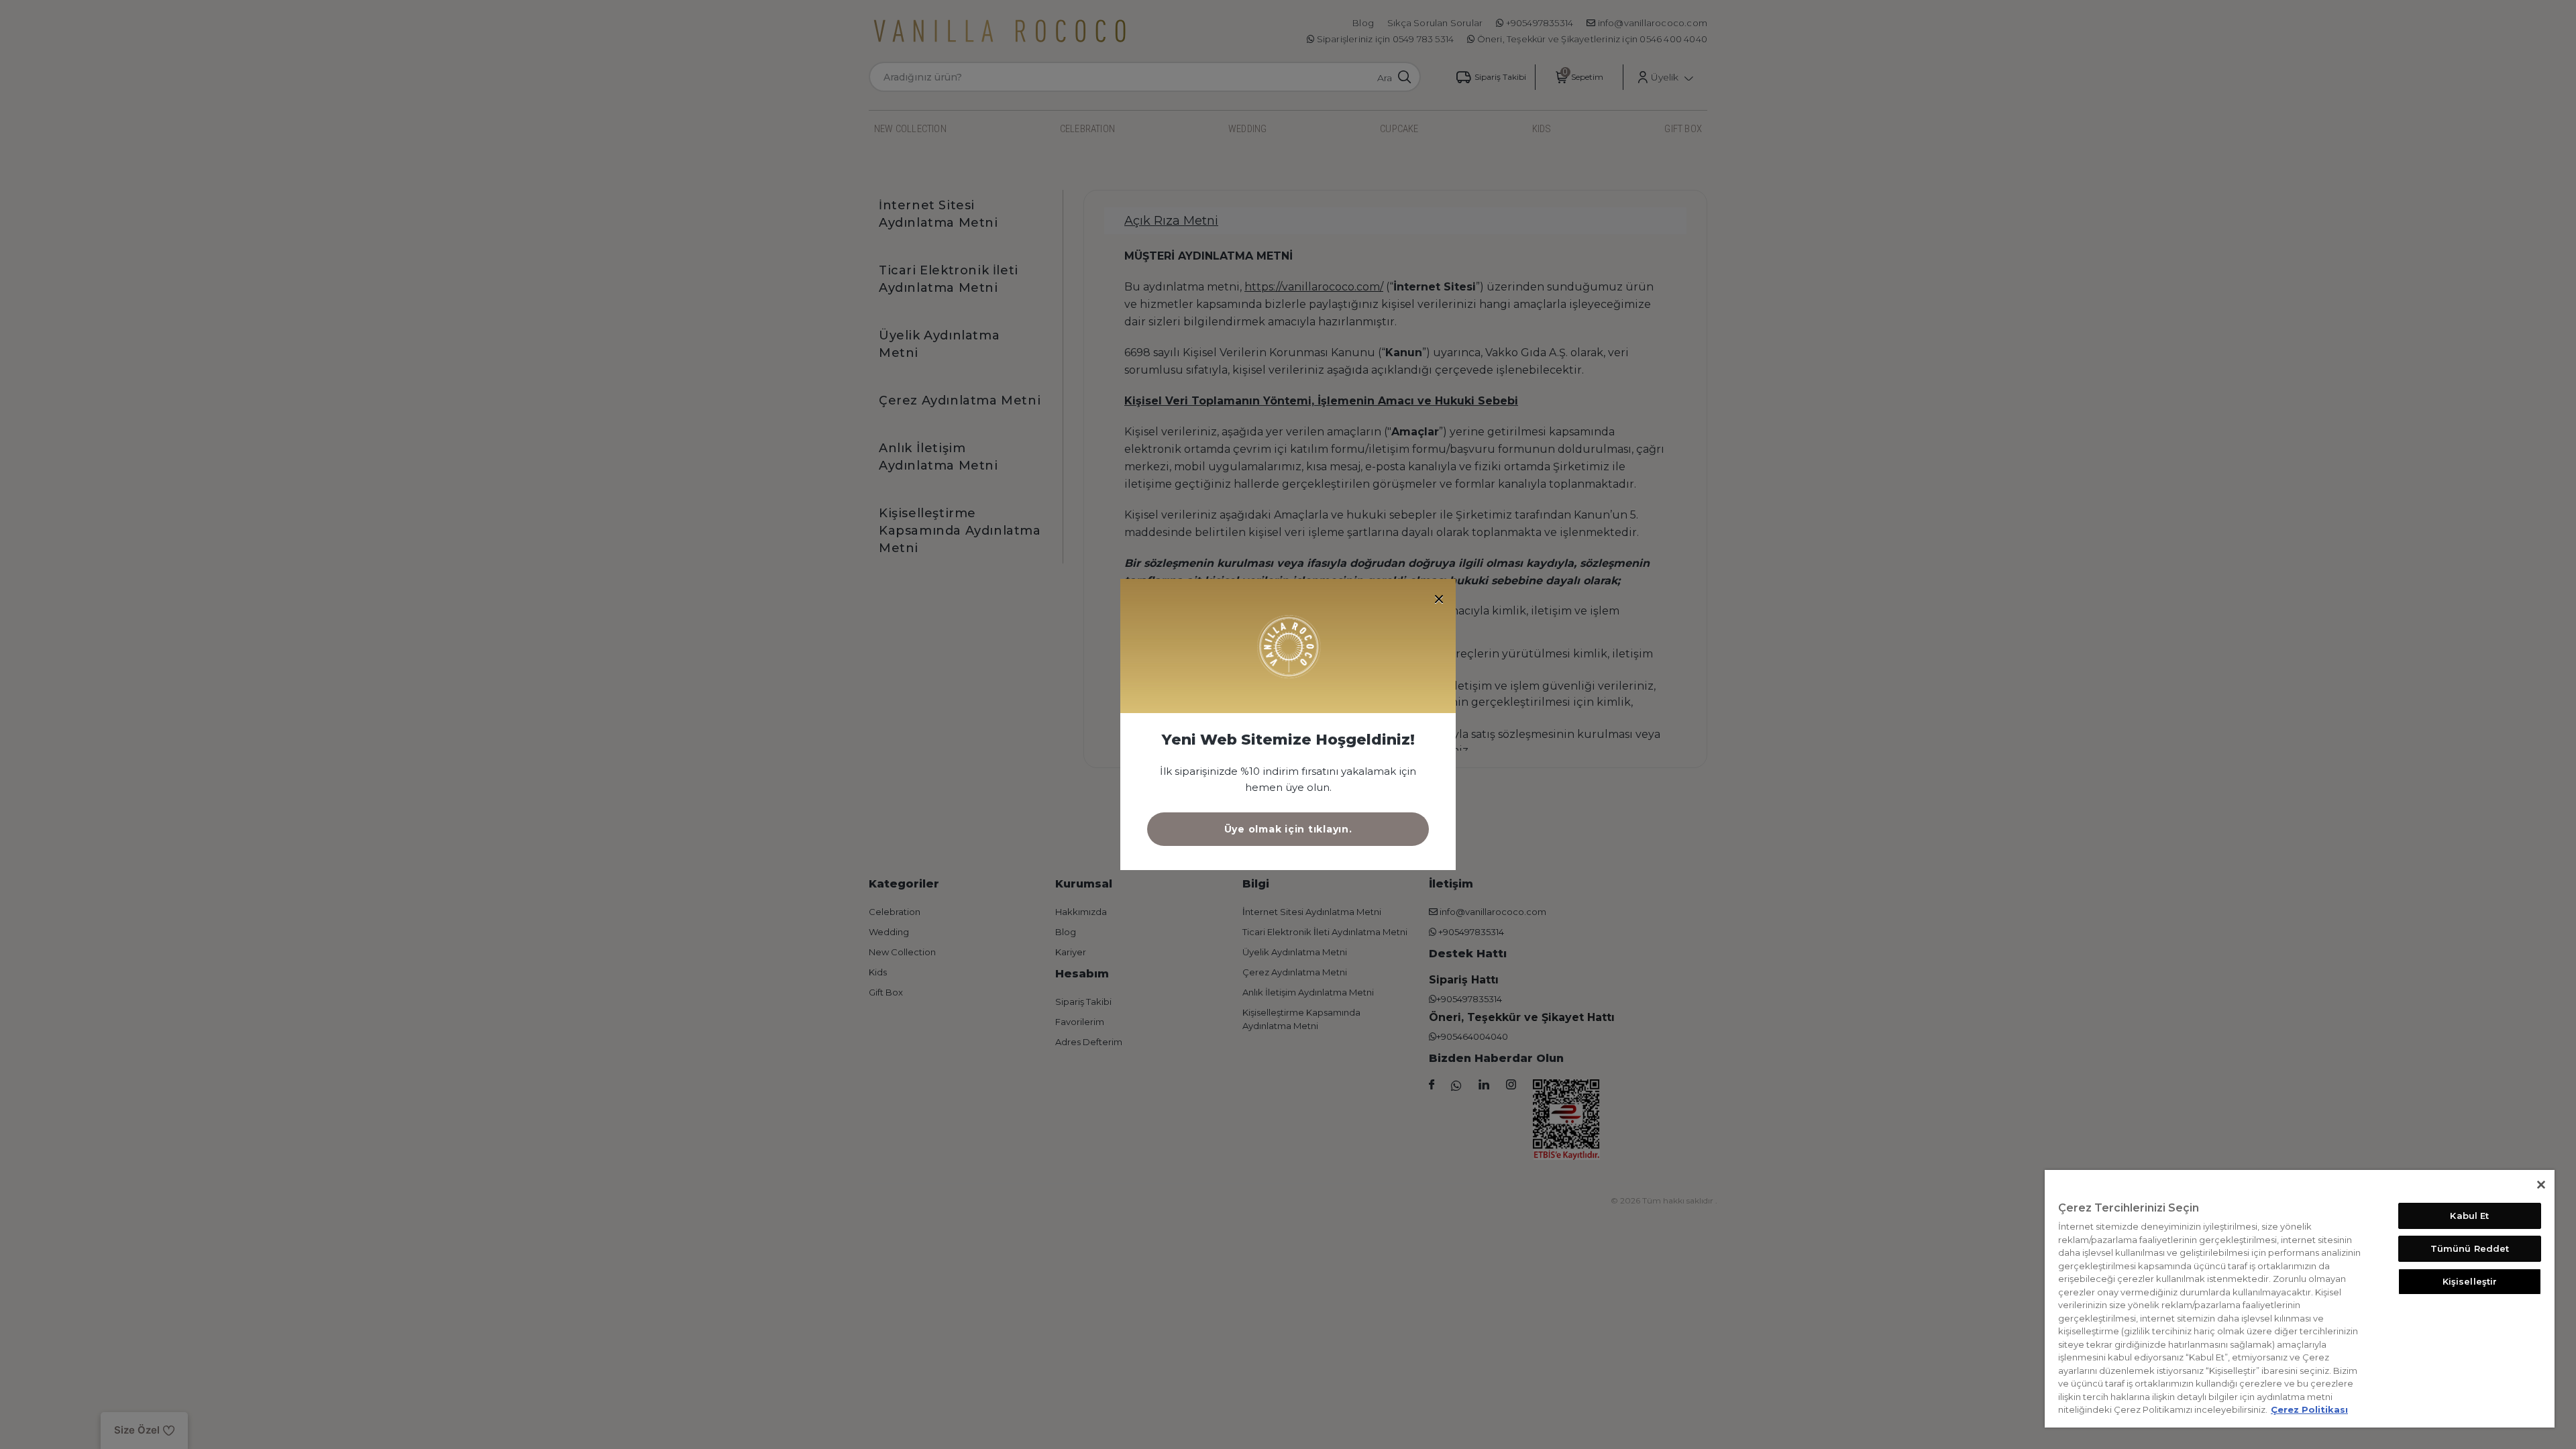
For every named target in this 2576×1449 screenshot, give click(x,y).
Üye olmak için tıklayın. (1288, 829)
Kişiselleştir (2470, 1281)
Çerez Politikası (2309, 1409)
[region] (2300, 1299)
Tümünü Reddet (2470, 1248)
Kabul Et (2469, 1216)
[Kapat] (2541, 1185)
